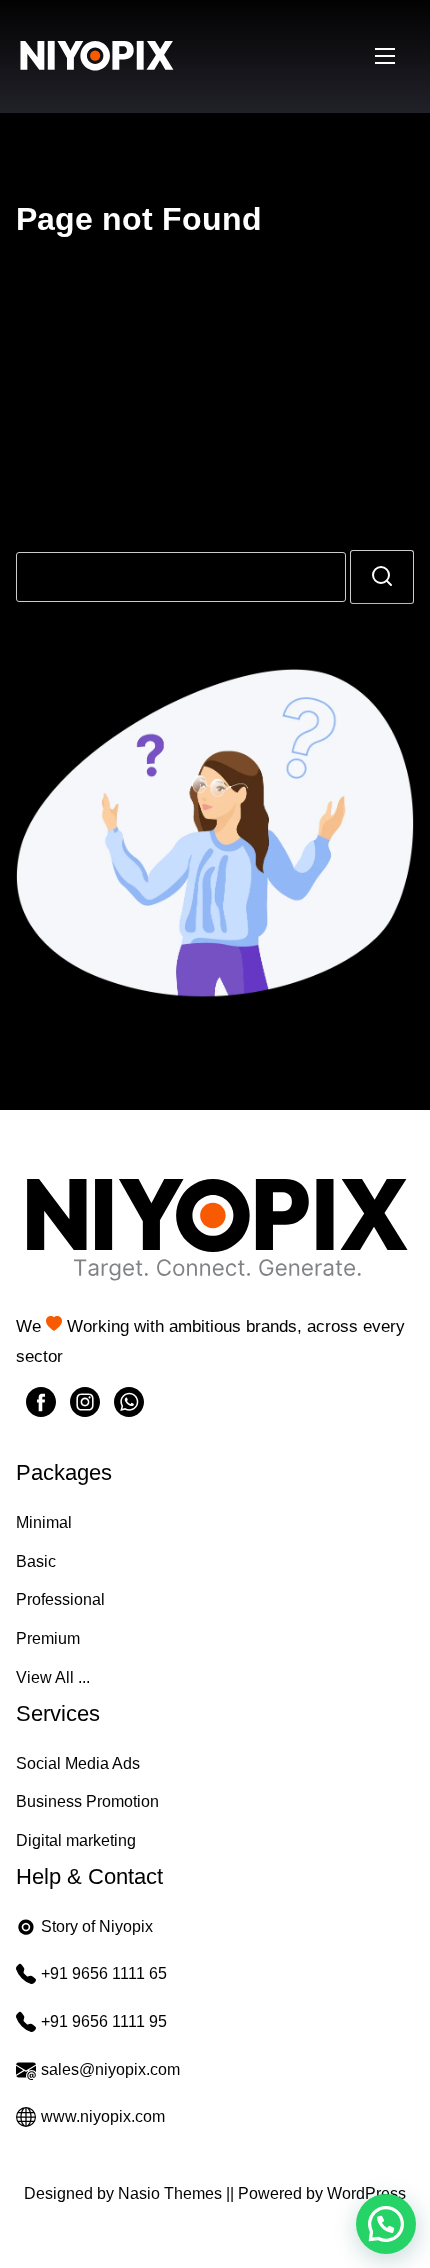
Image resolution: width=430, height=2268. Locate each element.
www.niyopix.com (103, 2116)
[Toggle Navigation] (385, 56)
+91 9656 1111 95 (104, 2021)
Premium (48, 1638)
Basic (36, 1561)
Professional (60, 1599)
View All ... (53, 1677)
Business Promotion (87, 1801)
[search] (382, 577)
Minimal (44, 1522)
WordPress (366, 2193)
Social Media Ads (78, 1763)
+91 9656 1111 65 (104, 1973)
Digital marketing (76, 1840)
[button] (386, 2224)
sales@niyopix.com (110, 2069)
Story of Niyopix (97, 1926)
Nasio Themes (172, 2193)
